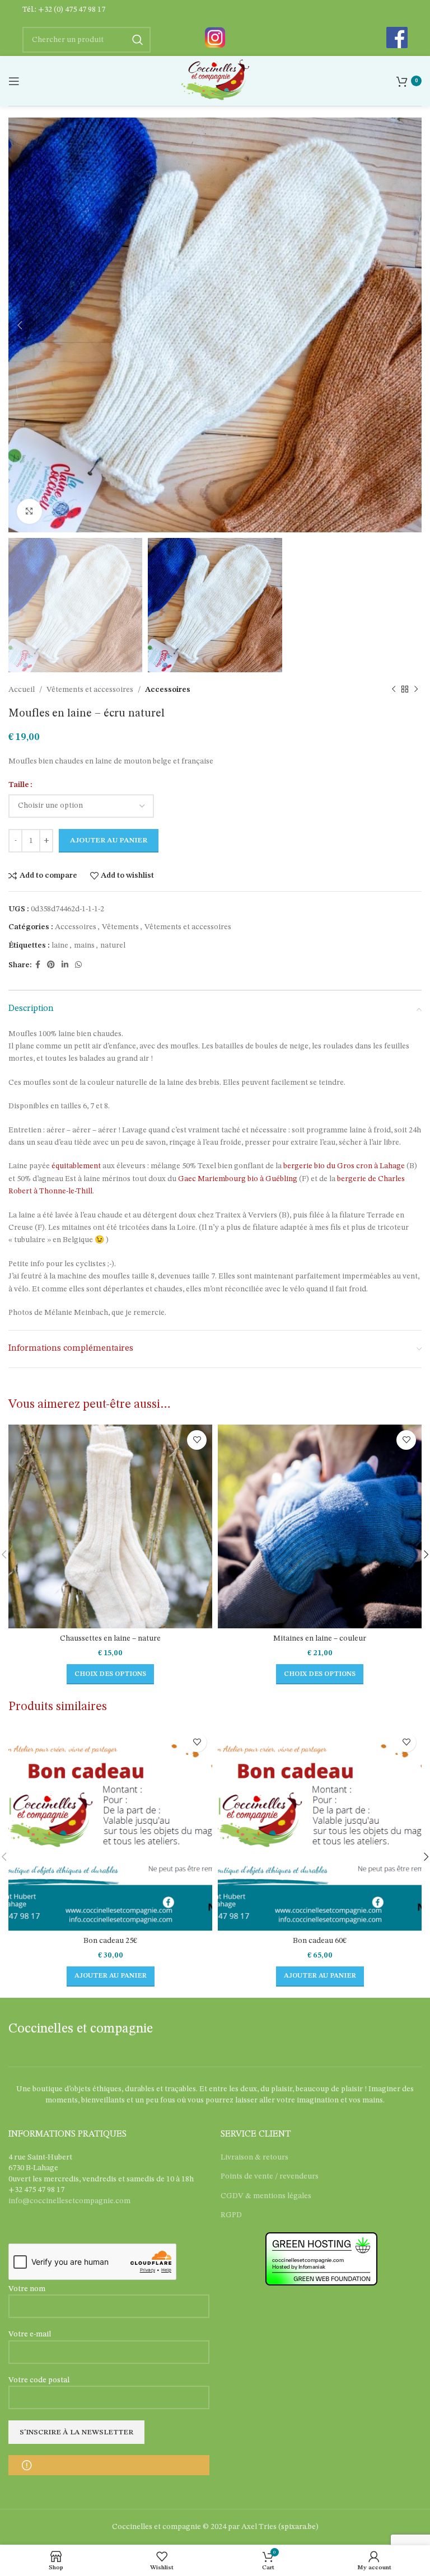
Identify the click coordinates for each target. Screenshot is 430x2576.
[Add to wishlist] (197, 1440)
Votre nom (27, 2289)
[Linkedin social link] (65, 965)
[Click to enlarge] (29, 511)
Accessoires (168, 690)
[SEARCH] (138, 40)
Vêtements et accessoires (90, 690)
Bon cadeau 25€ (110, 1941)
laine (60, 945)
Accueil (22, 690)
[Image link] (215, 37)
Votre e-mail (30, 2334)
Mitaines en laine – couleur (320, 1638)
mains (84, 945)
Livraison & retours (254, 2157)
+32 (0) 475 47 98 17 (72, 10)
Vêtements (120, 927)
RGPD (231, 2215)
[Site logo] (215, 81)
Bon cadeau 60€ (320, 1941)
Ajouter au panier (109, 840)
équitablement (77, 1166)
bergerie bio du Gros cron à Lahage (344, 1166)
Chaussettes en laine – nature (110, 1638)
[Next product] (416, 690)
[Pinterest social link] (51, 965)
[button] (111, 1977)
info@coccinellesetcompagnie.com (69, 2201)
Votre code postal (39, 2380)
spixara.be (298, 2527)
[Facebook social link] (38, 965)
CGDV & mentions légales (266, 2196)
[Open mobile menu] (14, 81)
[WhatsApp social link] (78, 965)
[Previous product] (394, 690)
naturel (113, 945)
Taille (19, 785)
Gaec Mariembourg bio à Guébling (238, 1179)
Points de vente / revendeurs (270, 2176)
